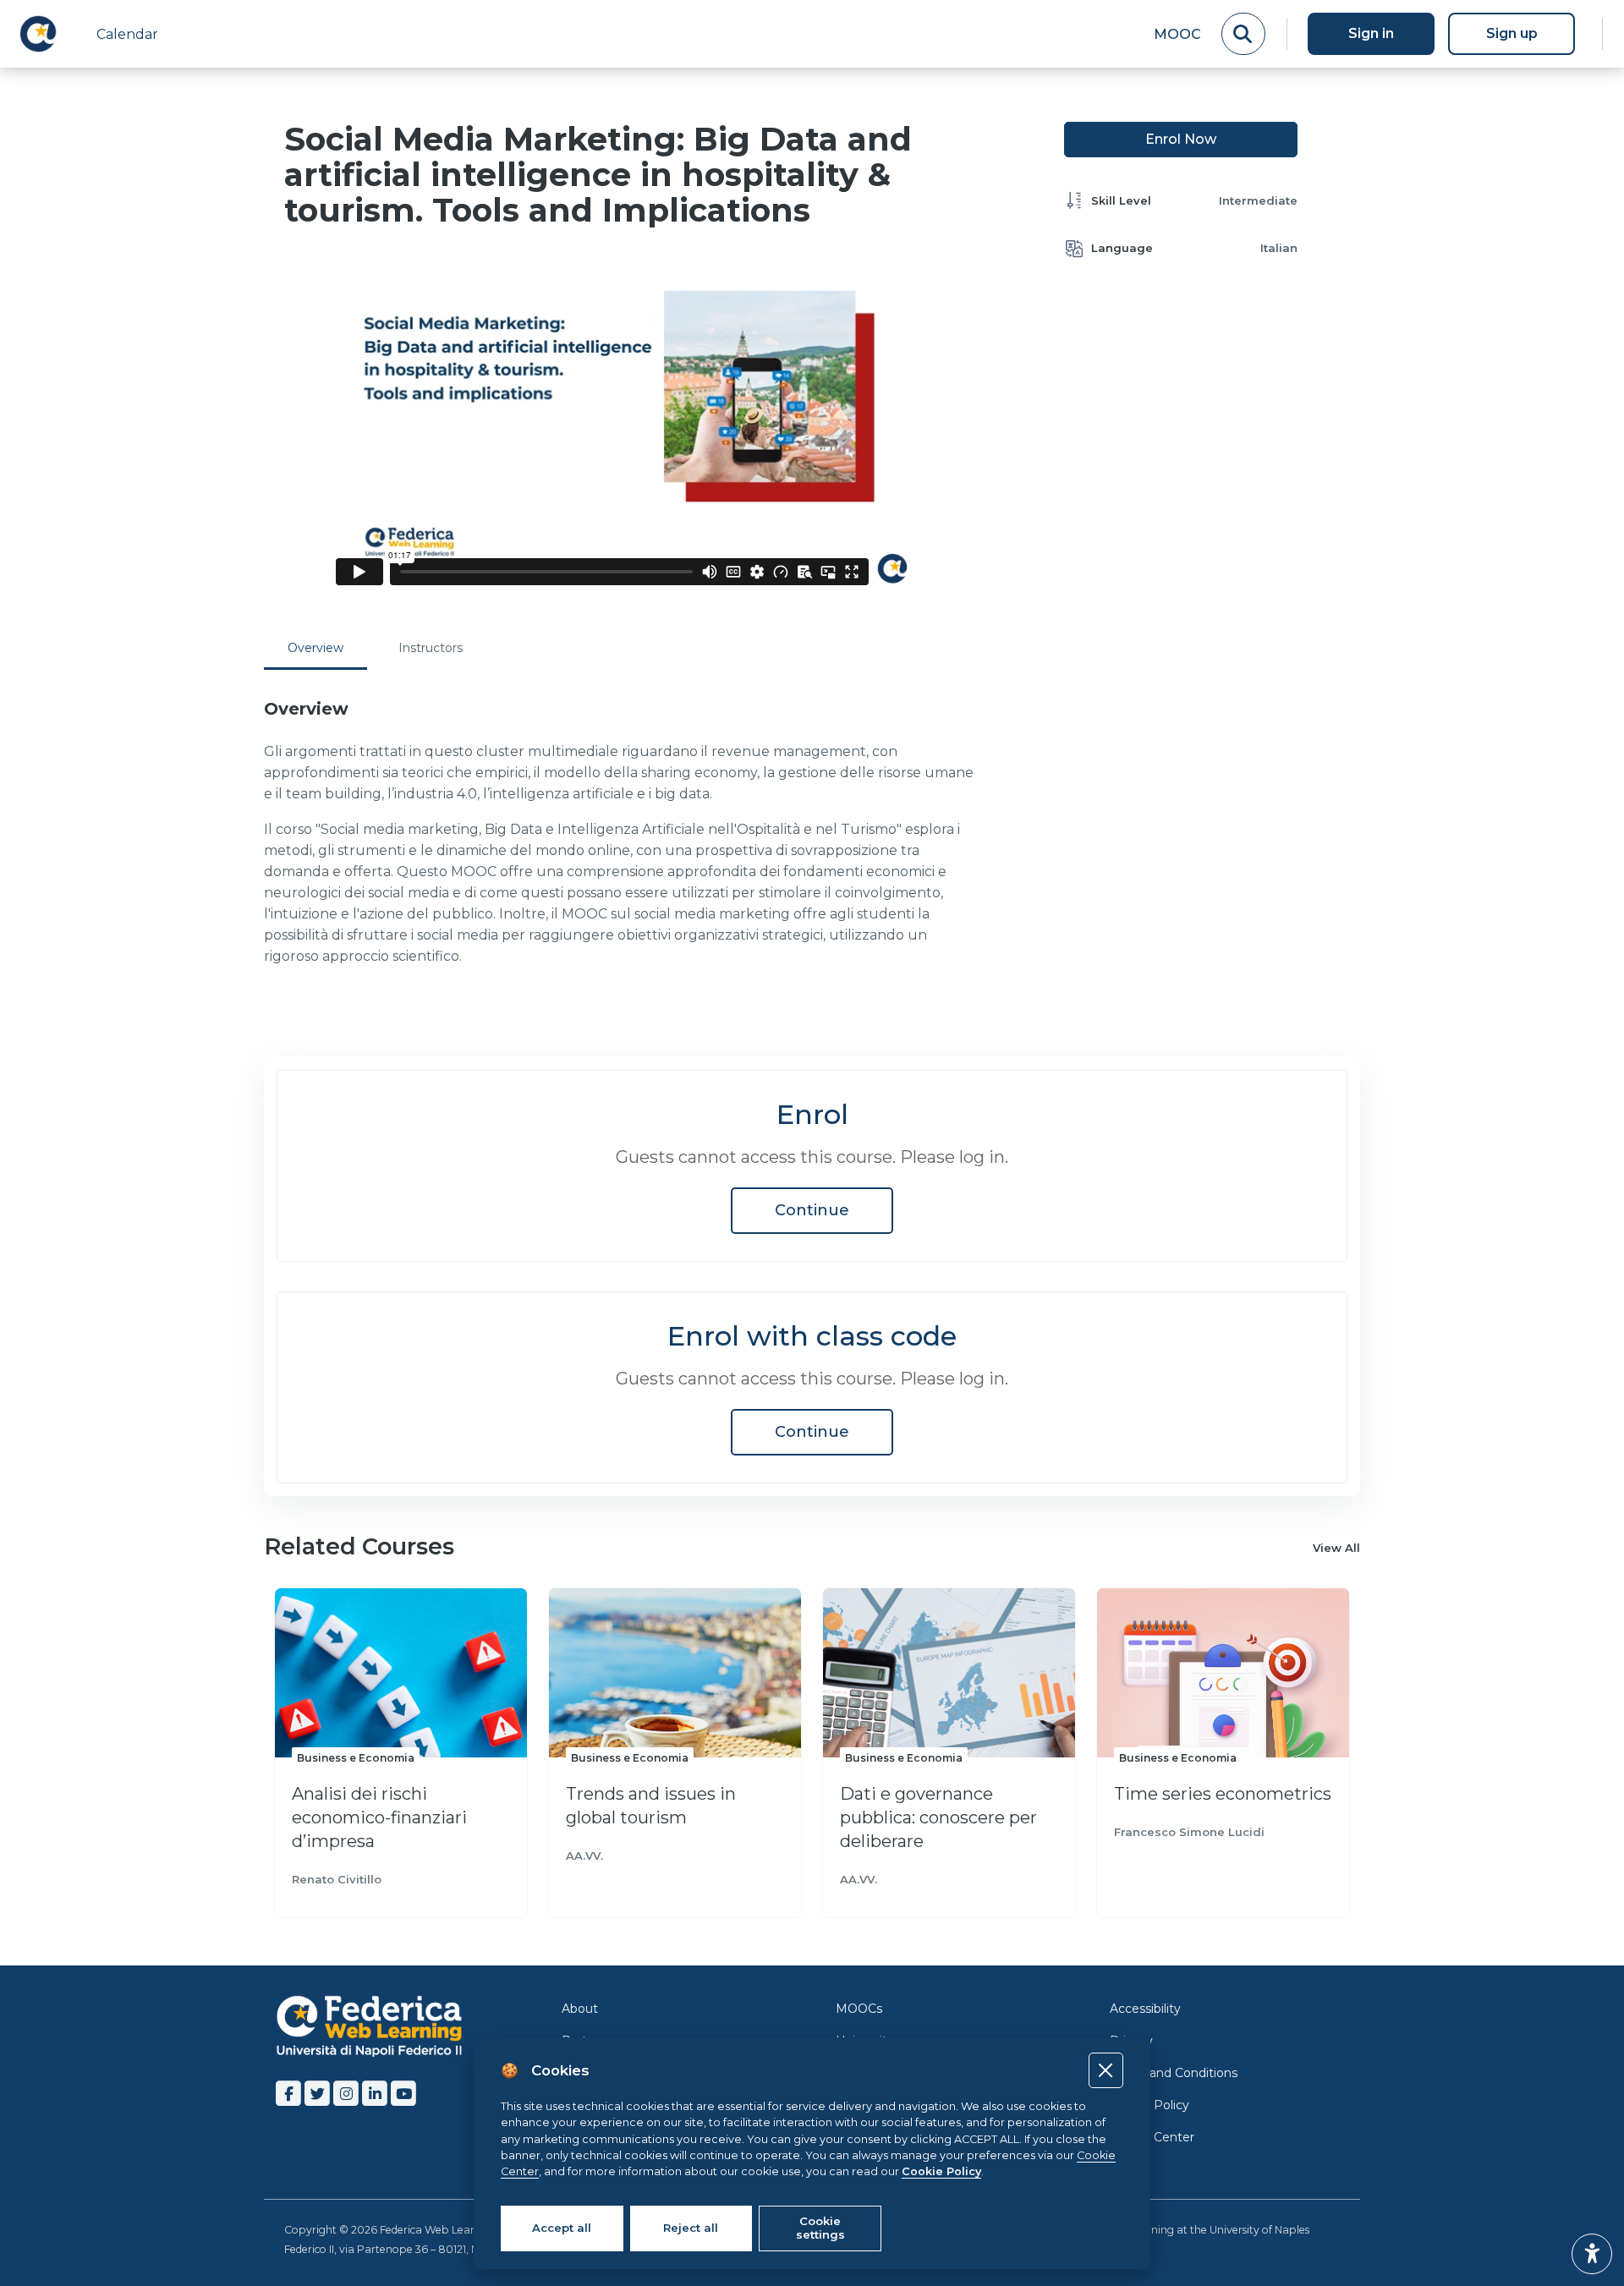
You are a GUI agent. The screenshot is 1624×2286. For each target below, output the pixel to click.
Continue (812, 1210)
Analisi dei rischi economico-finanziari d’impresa (379, 1817)
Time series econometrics (1223, 1794)
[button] (1592, 2254)
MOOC (1177, 34)
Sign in (1371, 33)
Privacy (1131, 2041)
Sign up (1512, 33)
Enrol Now (1181, 139)
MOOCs (859, 2009)
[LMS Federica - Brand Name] (38, 34)
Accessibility (1145, 2009)
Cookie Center (1152, 2137)
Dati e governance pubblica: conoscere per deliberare (938, 1817)
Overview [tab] (315, 648)
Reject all (691, 2228)
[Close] (1106, 2070)
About (580, 2009)
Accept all (562, 2228)
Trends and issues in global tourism (651, 1806)
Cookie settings (820, 2228)
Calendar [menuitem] (127, 34)
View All (1336, 1548)
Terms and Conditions (1174, 2073)
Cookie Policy (1149, 2105)
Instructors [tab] (431, 648)
